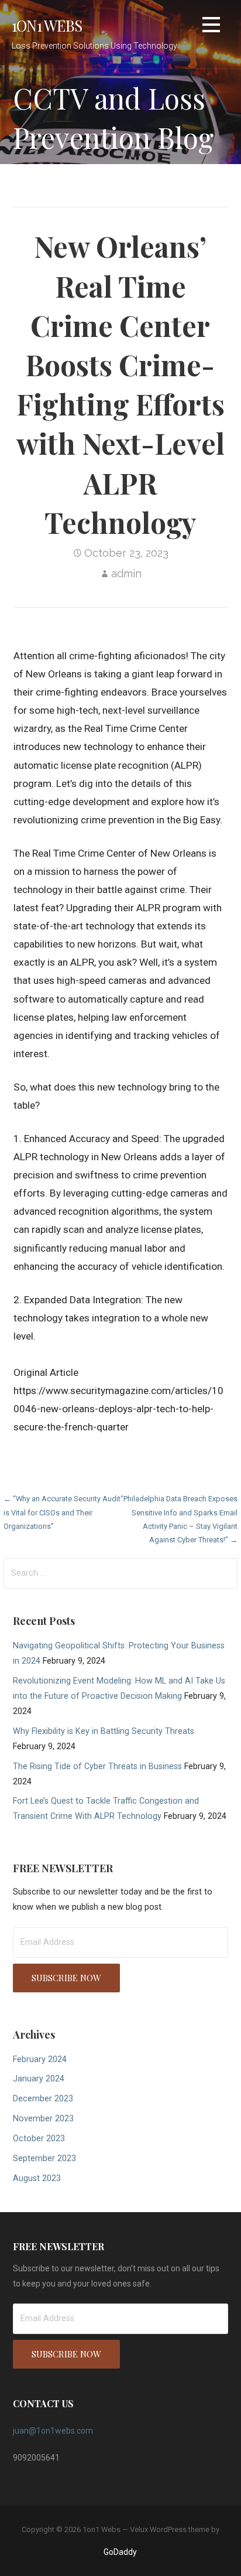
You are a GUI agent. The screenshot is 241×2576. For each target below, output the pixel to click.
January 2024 (39, 2079)
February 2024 (40, 2059)
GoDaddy (120, 2552)
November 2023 (43, 2119)
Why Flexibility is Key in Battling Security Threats (104, 1731)
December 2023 (43, 2099)
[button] (211, 27)
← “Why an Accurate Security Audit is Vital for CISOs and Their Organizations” (62, 1512)
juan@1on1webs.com (53, 2431)
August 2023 (37, 2178)
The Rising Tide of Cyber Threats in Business (97, 1766)
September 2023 (44, 2158)
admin (126, 573)
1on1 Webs (47, 25)
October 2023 (39, 2139)
